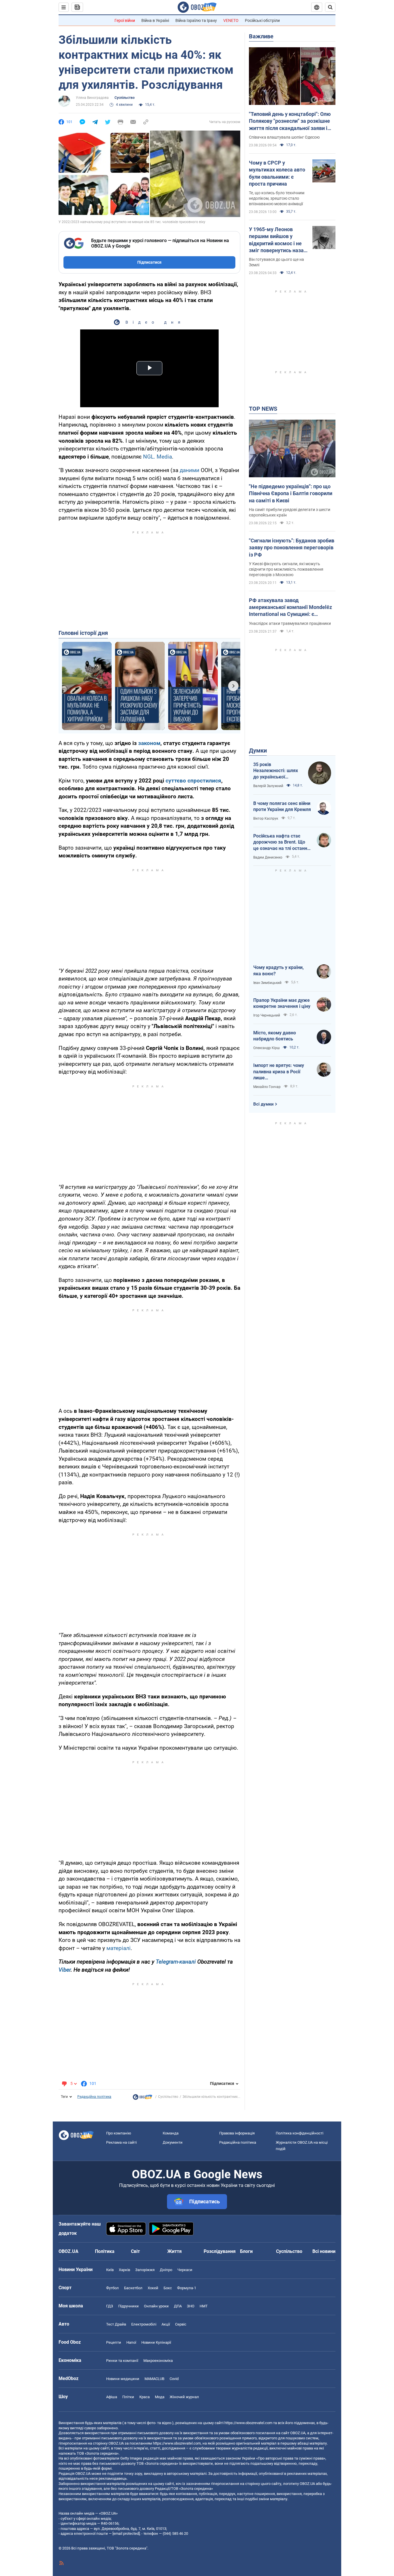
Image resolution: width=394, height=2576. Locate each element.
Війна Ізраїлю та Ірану (196, 20)
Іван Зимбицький (267, 983)
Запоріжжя (145, 2270)
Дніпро (166, 2270)
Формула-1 (187, 2288)
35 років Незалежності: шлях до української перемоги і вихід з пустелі (276, 771)
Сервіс (181, 2324)
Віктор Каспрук (266, 819)
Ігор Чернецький (267, 1015)
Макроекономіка (158, 2361)
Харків (124, 2270)
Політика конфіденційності (300, 2133)
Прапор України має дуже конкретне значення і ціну (282, 1003)
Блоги (246, 2251)
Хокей (153, 2288)
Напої (131, 2342)
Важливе (261, 36)
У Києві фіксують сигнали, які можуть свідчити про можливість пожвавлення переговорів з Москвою (286, 569)
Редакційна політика (94, 2097)
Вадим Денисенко (268, 857)
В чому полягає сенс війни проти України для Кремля (282, 807)
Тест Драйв (116, 2324)
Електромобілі (144, 2324)
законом (149, 743)
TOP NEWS (263, 409)
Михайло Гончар (267, 1087)
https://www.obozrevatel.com (248, 2423)
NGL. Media (157, 457)
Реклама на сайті (121, 2142)
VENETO (231, 20)
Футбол (112, 2288)
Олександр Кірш (267, 1048)
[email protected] (126, 2533)
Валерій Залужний (268, 786)
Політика (105, 2251)
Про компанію (119, 2133)
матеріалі (119, 1948)
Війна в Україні (155, 20)
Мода (160, 2397)
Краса (145, 2397)
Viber (65, 1970)
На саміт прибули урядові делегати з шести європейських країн (290, 512)
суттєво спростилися (193, 781)
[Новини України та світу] (142, 2098)
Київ (110, 2270)
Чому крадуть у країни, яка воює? (278, 971)
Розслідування (220, 2251)
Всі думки (263, 1104)
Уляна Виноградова (92, 98)
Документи (173, 2142)
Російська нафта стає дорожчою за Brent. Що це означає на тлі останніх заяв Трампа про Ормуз (282, 842)
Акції (166, 2324)
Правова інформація (237, 2133)
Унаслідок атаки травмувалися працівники (290, 623)
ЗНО (191, 2306)
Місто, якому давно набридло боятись (275, 1036)
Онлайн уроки (156, 2306)
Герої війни (125, 20)
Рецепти (114, 2342)
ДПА (178, 2306)
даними (190, 470)
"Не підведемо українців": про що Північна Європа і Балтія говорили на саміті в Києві (291, 493)
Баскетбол (133, 2288)
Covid (174, 2379)
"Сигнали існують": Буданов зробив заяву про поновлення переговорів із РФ (292, 548)
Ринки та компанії (122, 2361)
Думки (258, 750)
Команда (171, 2133)
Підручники (128, 2306)
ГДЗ (110, 2306)
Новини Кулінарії (156, 2342)
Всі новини (324, 2251)
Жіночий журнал (184, 2397)
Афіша (112, 2397)
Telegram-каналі (176, 1962)
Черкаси (185, 2270)
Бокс (168, 2288)
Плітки (128, 2397)
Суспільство (125, 98)
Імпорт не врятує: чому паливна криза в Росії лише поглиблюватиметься (279, 1072)
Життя (175, 2251)
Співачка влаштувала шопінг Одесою (284, 137)
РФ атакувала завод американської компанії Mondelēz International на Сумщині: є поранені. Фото (290, 608)
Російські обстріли (262, 20)
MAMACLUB (154, 2379)
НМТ (204, 2306)
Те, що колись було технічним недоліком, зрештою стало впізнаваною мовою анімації (277, 198)
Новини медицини (123, 2379)
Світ (135, 2251)
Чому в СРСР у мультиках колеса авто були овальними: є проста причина (277, 173)
